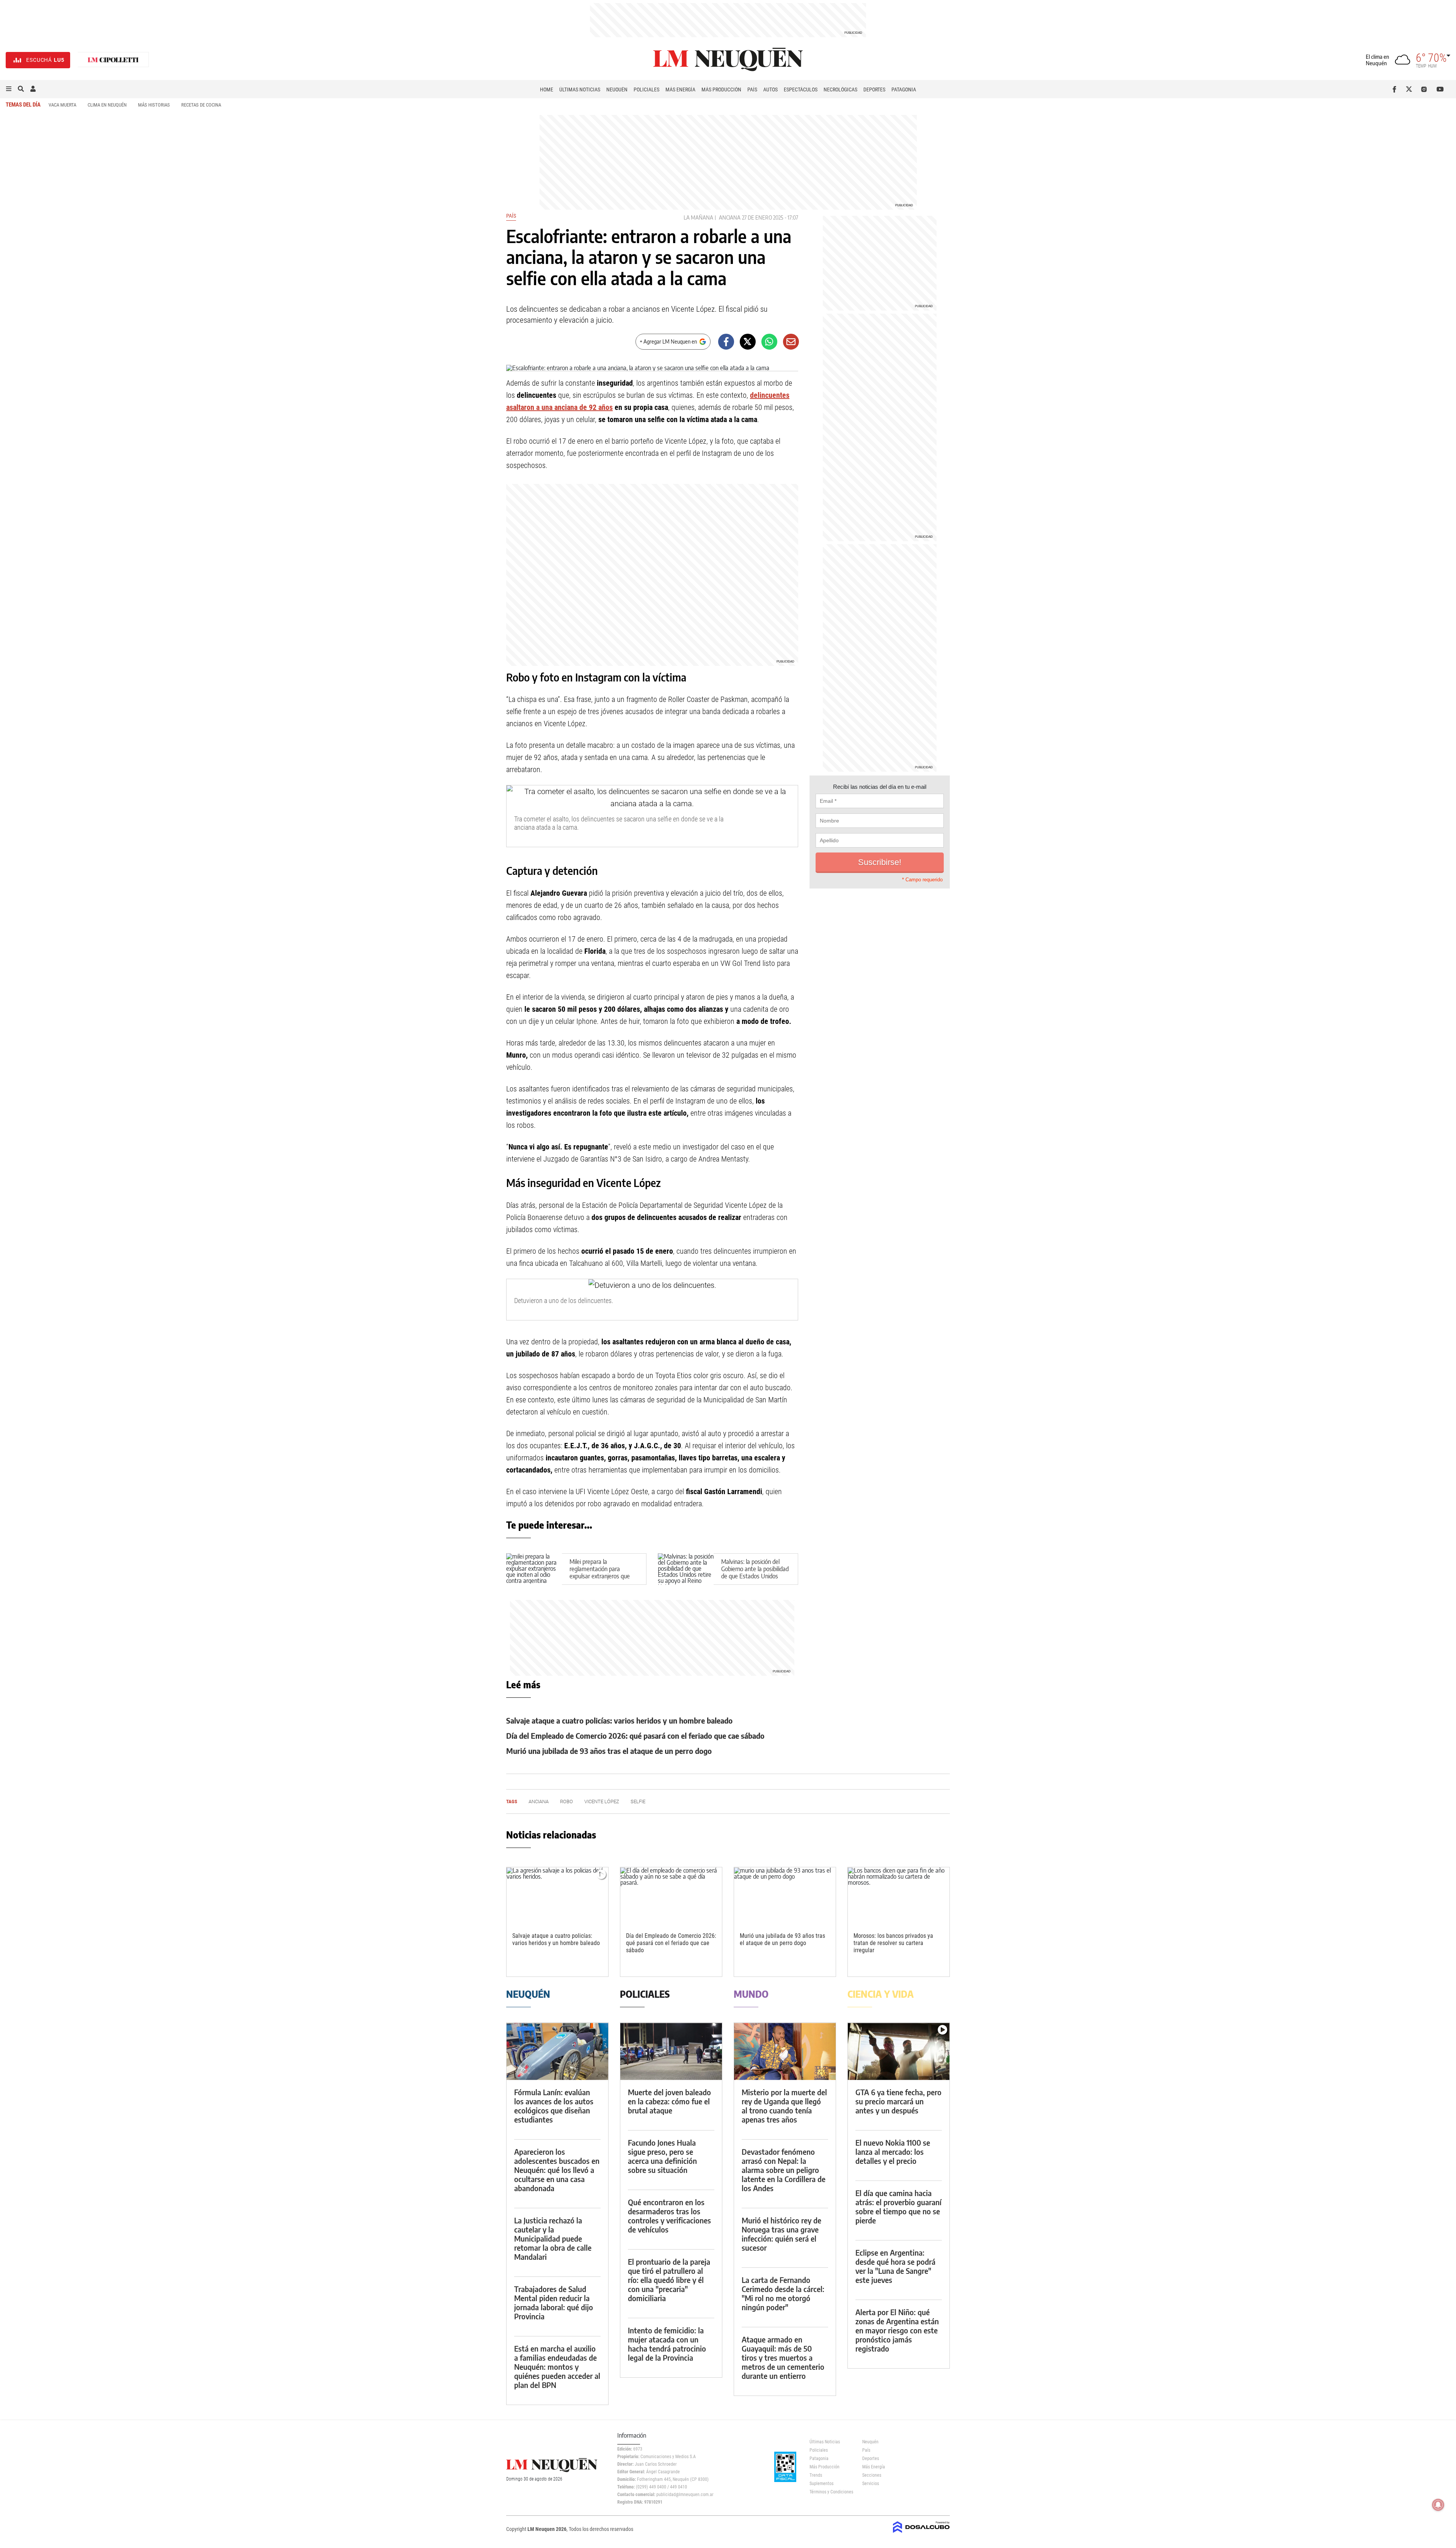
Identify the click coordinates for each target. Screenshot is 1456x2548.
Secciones (872, 2475)
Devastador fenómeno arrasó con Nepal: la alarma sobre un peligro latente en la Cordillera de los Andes (784, 2170)
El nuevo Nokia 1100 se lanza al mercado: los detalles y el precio (893, 2152)
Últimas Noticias (580, 89)
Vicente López (602, 1801)
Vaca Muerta (62, 105)
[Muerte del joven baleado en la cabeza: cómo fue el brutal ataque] (671, 2051)
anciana (730, 217)
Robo (566, 1801)
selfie (638, 1801)
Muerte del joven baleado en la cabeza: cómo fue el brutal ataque (669, 2101)
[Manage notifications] (1438, 2505)
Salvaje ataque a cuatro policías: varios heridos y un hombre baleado (619, 1720)
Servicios (871, 2484)
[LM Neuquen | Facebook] (1396, 89)
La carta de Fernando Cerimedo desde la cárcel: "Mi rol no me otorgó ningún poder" (783, 2293)
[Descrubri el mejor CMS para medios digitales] (921, 2534)
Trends (816, 2475)
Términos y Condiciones (830, 2492)
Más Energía (680, 89)
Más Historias (154, 105)
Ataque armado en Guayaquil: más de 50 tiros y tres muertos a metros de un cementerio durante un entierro (783, 2357)
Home (547, 89)
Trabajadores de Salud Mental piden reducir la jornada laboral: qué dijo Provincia (554, 2302)
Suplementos (821, 2484)
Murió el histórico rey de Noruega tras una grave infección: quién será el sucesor (781, 2234)
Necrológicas (840, 89)
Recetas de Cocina (201, 105)
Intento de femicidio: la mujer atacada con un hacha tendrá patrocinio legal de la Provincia (667, 2344)
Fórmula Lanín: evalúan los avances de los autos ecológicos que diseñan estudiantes (554, 2106)
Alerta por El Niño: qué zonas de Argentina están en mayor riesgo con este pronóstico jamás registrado (897, 2330)
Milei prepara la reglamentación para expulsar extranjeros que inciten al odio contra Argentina (600, 1576)
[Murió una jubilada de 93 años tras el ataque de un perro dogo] (785, 1896)
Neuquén (617, 89)
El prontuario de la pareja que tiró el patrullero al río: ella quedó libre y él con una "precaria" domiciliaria (669, 2280)
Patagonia (904, 89)
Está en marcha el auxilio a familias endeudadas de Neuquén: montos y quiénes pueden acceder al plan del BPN (557, 2367)
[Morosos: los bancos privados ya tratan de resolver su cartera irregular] (899, 1896)
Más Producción (721, 89)
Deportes (874, 89)
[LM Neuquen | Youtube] (1440, 89)
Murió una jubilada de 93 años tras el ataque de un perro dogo (609, 1751)
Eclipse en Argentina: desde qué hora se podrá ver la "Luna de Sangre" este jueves (895, 2266)
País (752, 89)
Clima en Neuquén (107, 105)
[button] (9, 89)
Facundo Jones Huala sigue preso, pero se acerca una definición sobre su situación (662, 2156)
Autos (770, 89)
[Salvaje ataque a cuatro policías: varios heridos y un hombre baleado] (557, 1896)
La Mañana (698, 217)
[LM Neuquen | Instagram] (1425, 89)
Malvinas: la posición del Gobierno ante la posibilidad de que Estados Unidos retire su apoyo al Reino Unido (755, 1576)
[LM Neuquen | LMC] (113, 60)
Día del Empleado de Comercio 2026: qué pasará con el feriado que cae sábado (635, 1736)
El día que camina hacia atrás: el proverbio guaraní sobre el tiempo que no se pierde (898, 2207)
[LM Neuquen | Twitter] (1411, 89)
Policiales (646, 89)
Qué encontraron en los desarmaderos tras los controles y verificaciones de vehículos (669, 2216)
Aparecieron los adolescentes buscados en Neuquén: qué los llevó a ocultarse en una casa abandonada (557, 2170)
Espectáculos (801, 89)
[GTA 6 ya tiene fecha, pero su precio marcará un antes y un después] (899, 2051)
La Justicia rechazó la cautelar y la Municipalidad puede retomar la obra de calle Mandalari (553, 2238)
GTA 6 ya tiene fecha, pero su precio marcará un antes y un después (898, 2101)
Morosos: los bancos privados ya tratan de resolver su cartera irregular (893, 1943)
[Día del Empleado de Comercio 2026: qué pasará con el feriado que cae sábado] (671, 1896)
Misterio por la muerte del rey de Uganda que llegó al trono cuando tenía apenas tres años (784, 2106)
